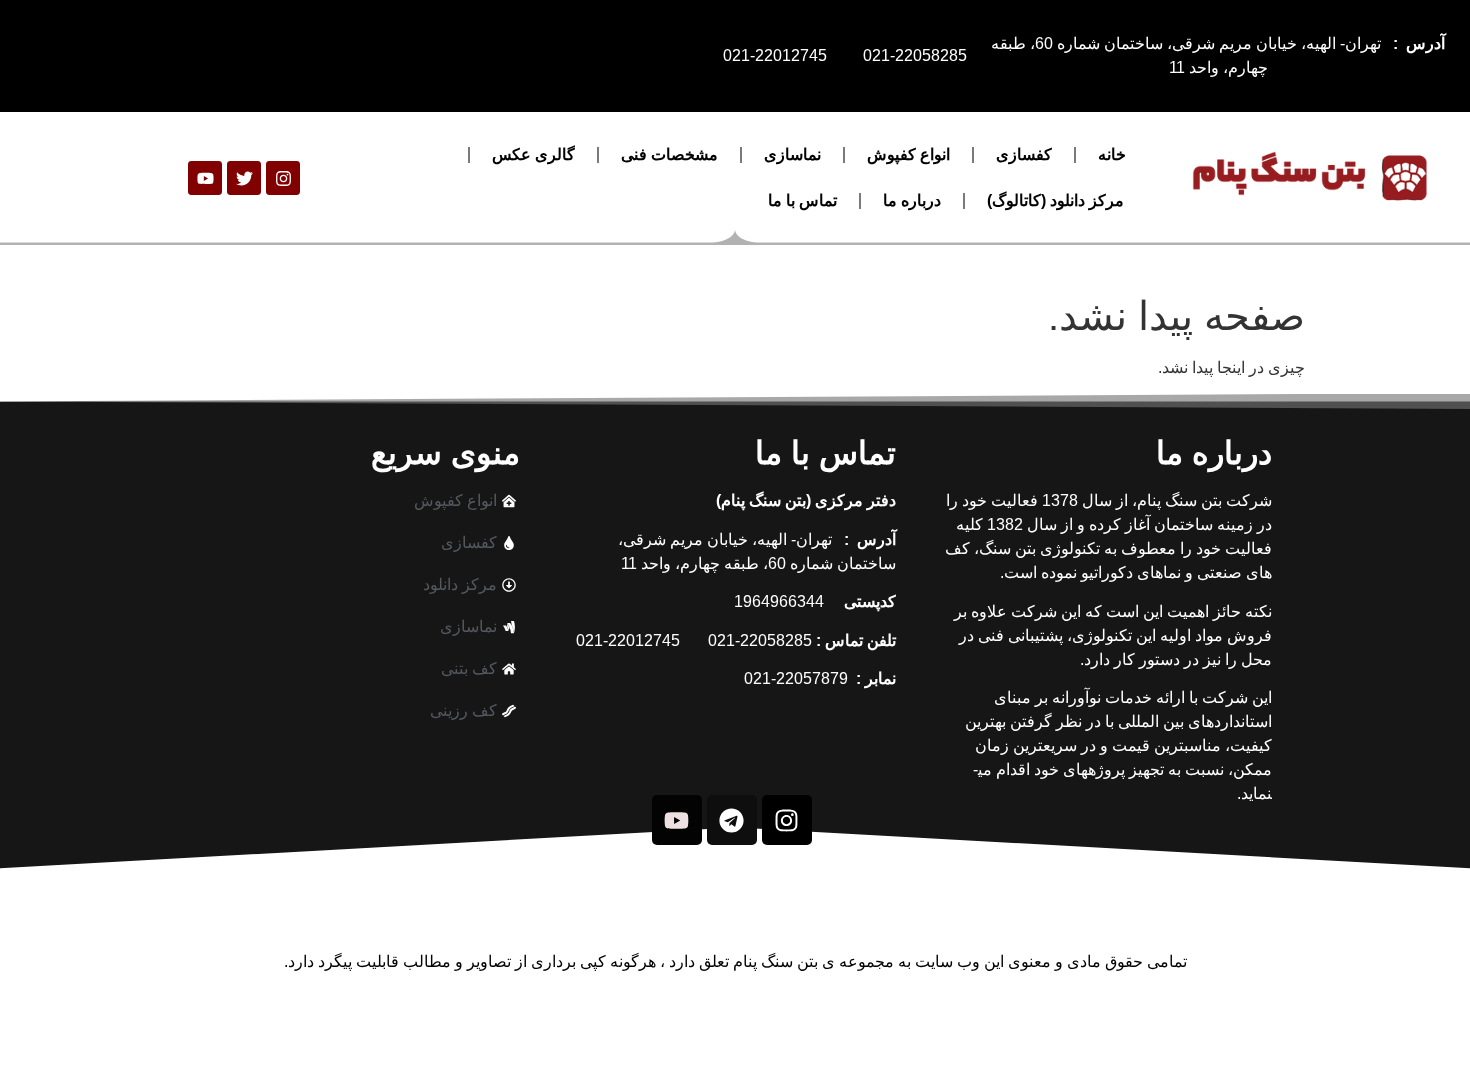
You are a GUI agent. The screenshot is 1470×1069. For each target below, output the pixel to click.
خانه (1112, 154)
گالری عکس (533, 154)
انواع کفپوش (908, 154)
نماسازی (792, 154)
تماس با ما (802, 200)
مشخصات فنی (669, 154)
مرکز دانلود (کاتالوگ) (1055, 200)
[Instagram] (283, 178)
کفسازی (1024, 154)
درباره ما (912, 200)
